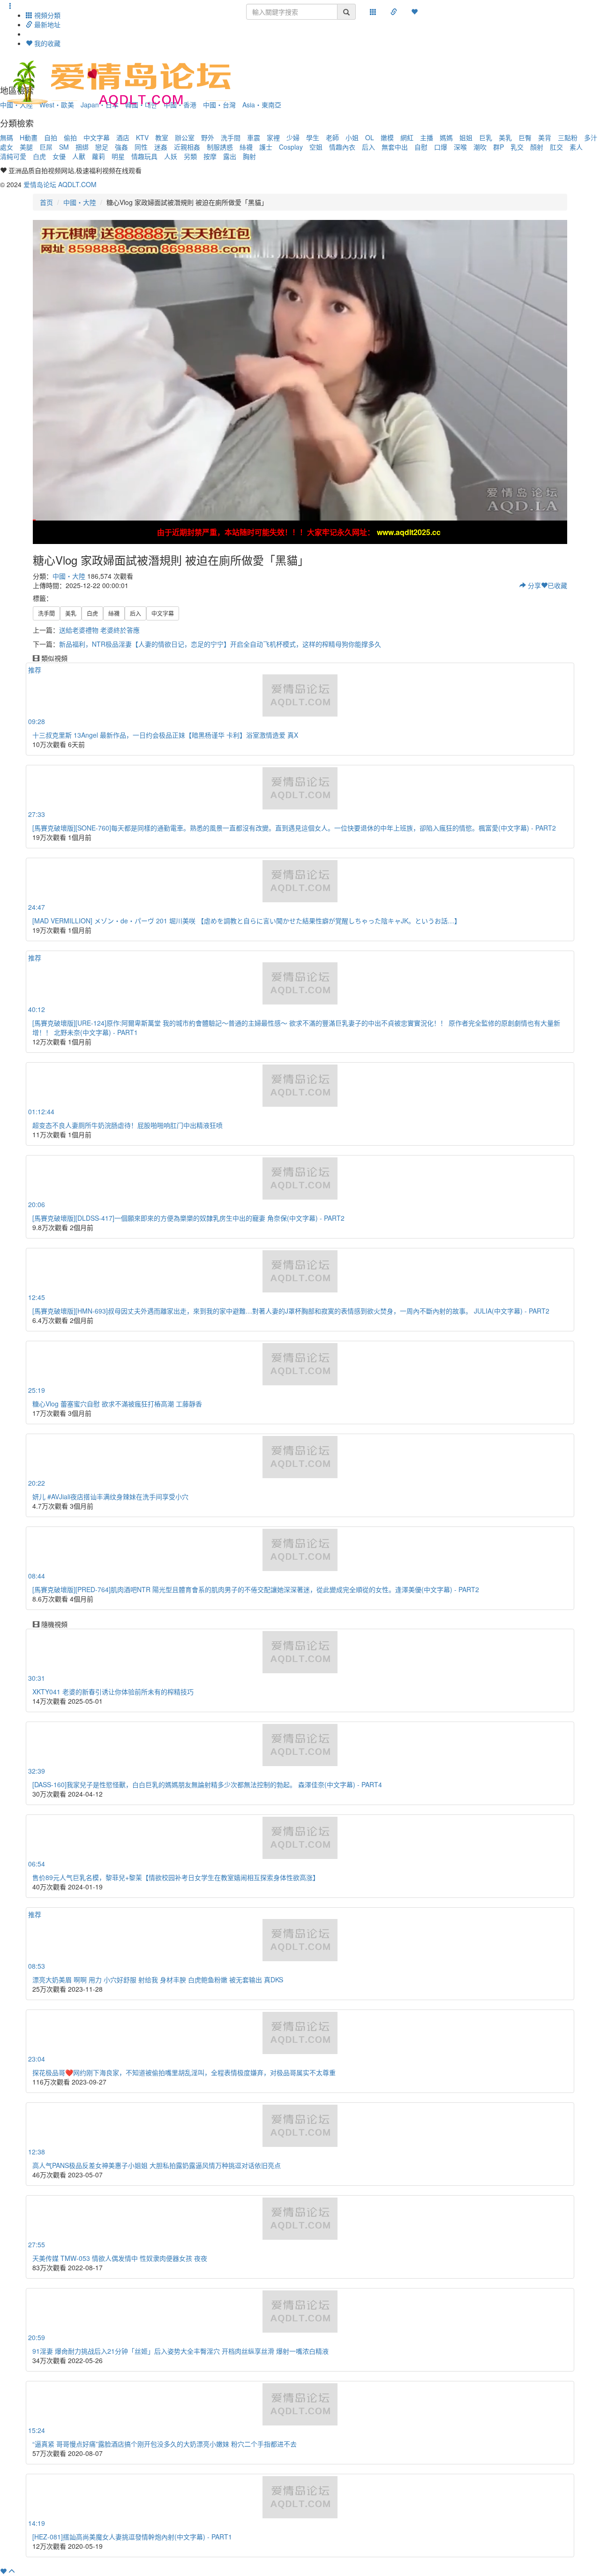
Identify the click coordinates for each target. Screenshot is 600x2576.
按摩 (210, 156)
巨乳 (486, 137)
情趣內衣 (342, 147)
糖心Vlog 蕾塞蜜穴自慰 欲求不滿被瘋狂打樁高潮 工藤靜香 (117, 1404)
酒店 (123, 137)
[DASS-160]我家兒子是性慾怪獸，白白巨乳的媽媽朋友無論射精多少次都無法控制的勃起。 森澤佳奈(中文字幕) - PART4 (207, 1784)
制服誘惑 (220, 147)
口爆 (441, 147)
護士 (266, 147)
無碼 (7, 137)
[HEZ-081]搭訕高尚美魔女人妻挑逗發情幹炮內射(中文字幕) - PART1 (132, 2537)
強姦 (121, 147)
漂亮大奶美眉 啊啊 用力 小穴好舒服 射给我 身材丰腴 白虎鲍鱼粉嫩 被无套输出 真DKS (158, 1979)
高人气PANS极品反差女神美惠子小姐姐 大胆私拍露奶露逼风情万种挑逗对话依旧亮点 (157, 2165)
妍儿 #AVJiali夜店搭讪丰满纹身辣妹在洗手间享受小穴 (110, 1496)
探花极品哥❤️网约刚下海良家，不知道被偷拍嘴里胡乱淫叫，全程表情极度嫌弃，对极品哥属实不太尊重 (184, 2072)
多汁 (591, 137)
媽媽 (446, 137)
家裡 (273, 137)
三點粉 (568, 137)
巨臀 (525, 137)
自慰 (421, 147)
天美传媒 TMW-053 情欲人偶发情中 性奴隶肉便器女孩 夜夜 (120, 2258)
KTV (142, 137)
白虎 (39, 156)
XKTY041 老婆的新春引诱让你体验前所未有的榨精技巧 (113, 1692)
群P (499, 147)
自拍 (51, 137)
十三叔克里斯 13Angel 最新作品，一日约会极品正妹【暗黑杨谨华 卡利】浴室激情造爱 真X (165, 735)
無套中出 (395, 147)
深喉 (460, 147)
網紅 (407, 137)
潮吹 (480, 147)
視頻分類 (46, 15)
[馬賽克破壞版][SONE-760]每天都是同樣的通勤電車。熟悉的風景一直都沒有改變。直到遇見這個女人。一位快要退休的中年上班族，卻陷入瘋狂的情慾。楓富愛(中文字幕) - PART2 (294, 828)
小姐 (352, 137)
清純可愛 (13, 156)
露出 (230, 156)
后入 (368, 147)
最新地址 (46, 24)
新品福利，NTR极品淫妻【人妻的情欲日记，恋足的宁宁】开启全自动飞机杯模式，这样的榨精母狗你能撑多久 (220, 644)
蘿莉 (98, 156)
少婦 (293, 137)
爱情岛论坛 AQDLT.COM (60, 184)
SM (64, 147)
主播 (427, 137)
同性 (141, 147)
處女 (7, 147)
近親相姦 (187, 147)
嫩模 (387, 137)
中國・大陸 (80, 202)
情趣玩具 (144, 156)
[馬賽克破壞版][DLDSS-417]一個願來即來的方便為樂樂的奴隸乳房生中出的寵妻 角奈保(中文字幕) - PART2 (188, 1218)
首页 (46, 202)
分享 (533, 585)
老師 (332, 137)
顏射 (537, 147)
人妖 (171, 156)
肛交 (556, 147)
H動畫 (29, 137)
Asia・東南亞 (262, 105)
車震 (254, 137)
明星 (118, 156)
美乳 (505, 137)
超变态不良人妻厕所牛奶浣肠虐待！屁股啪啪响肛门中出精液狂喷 (127, 1125)
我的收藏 (46, 43)
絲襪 (246, 147)
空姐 (316, 147)
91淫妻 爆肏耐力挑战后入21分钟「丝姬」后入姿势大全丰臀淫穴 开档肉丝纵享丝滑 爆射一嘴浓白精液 (180, 2351)
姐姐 (466, 137)
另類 (190, 156)
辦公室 (185, 137)
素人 (576, 147)
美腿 (26, 147)
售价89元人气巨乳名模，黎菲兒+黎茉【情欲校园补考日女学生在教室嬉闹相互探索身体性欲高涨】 (176, 1877)
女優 (59, 156)
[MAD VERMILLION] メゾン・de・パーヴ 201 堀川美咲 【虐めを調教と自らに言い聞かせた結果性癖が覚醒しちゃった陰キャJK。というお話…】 (247, 921)
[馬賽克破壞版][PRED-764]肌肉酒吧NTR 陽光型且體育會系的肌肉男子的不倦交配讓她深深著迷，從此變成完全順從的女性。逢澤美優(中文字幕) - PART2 (256, 1589)
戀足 (102, 147)
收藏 (557, 585)
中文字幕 (97, 137)
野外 (208, 137)
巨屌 (46, 147)
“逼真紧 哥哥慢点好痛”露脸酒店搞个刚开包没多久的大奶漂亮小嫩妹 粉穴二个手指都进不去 (165, 2444)
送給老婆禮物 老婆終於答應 (99, 630)
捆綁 (82, 147)
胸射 (249, 156)
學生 (313, 137)
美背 (545, 137)
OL (370, 137)
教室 (162, 137)
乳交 (517, 147)
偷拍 (70, 137)
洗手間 (231, 137)
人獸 (79, 156)
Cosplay (291, 147)
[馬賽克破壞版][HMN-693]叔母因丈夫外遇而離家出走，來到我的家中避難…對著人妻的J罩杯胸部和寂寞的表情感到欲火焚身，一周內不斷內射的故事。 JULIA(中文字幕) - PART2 (291, 1311)
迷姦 (161, 147)
